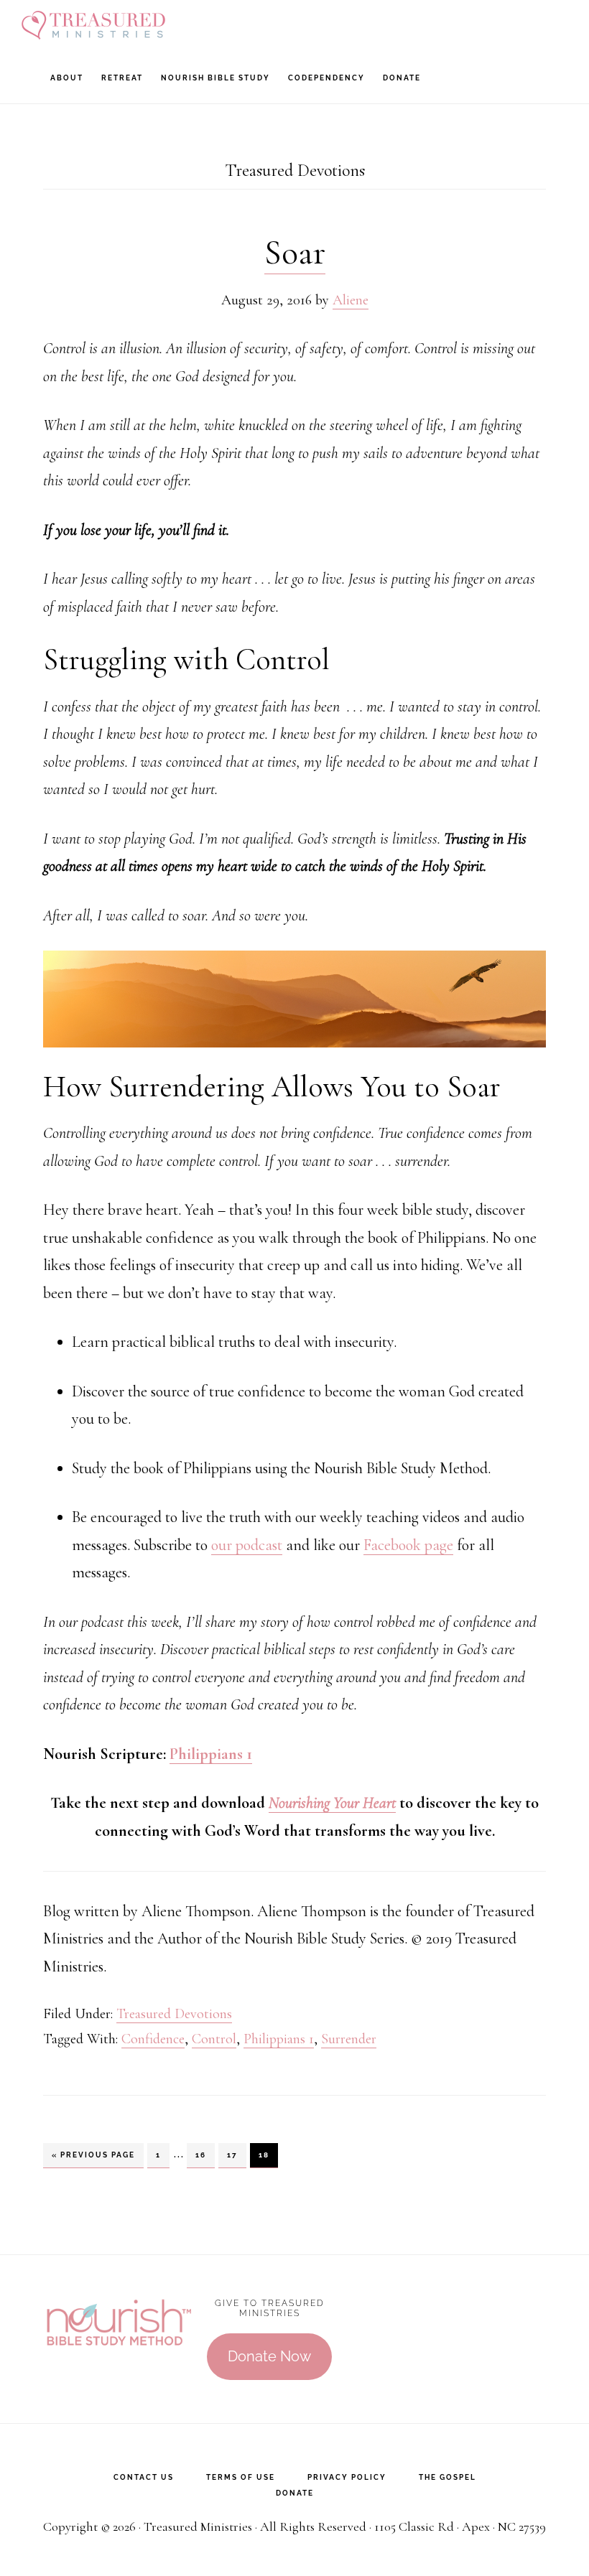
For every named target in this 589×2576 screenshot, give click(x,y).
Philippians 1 (211, 1754)
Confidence (153, 2039)
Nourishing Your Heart (332, 1803)
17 (236, 2155)
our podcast (247, 1545)
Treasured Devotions (174, 2014)
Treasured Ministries (93, 25)
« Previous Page (93, 2159)
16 (205, 2155)
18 (268, 2155)
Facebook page (408, 1545)
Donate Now (269, 2356)
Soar (295, 253)
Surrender (349, 2039)
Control (214, 2039)
